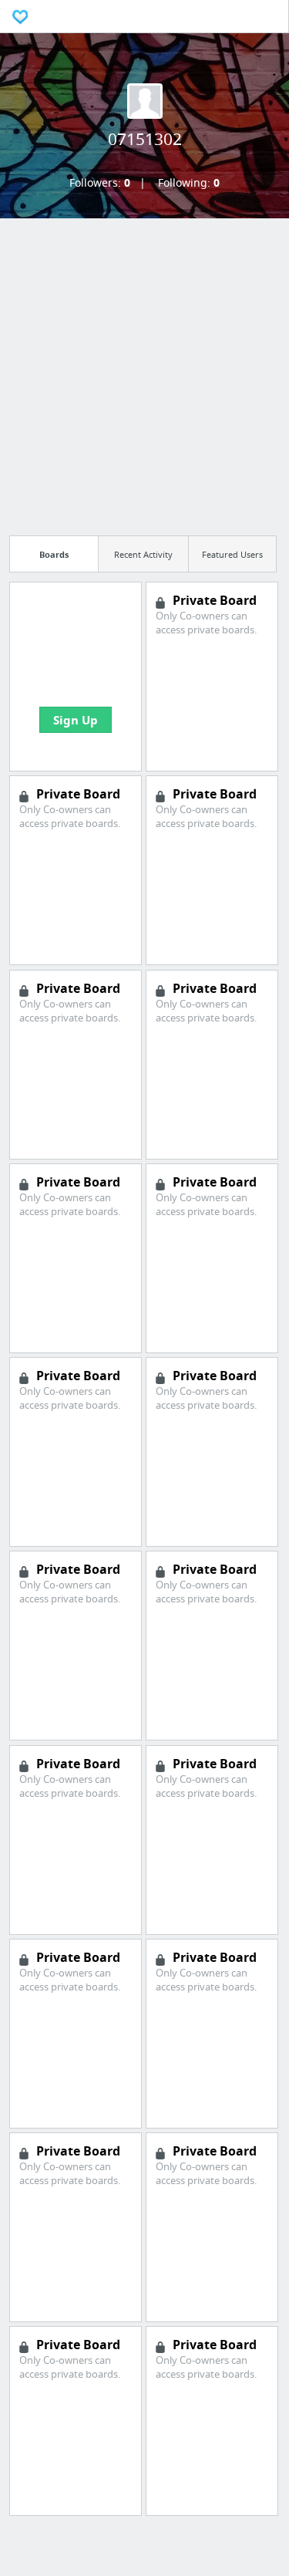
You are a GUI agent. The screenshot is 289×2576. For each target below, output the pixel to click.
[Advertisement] (144, 372)
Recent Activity (143, 554)
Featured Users (232, 554)
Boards (54, 554)
